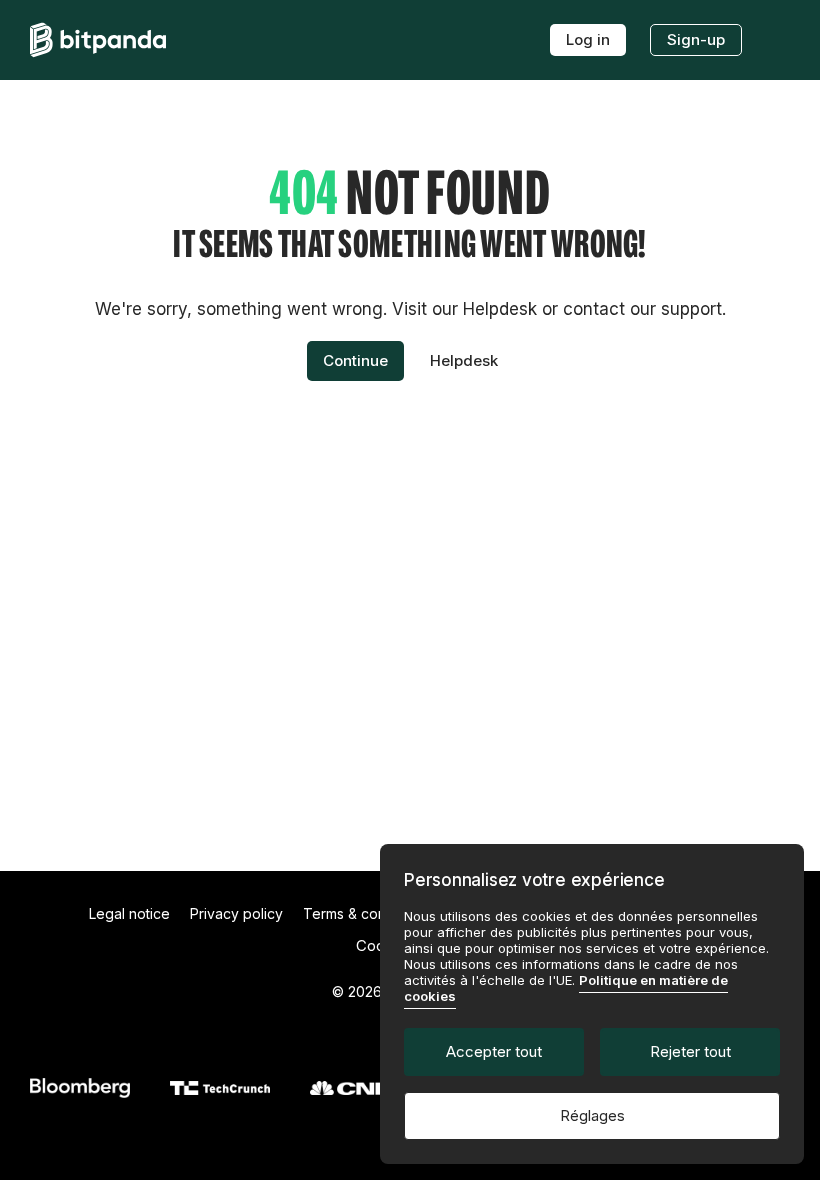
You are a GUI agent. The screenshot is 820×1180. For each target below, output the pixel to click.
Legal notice (129, 913)
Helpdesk (464, 360)
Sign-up (696, 39)
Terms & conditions (366, 913)
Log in (588, 39)
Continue (355, 360)
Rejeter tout (690, 1051)
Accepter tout (494, 1051)
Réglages (592, 1115)
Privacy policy (236, 913)
